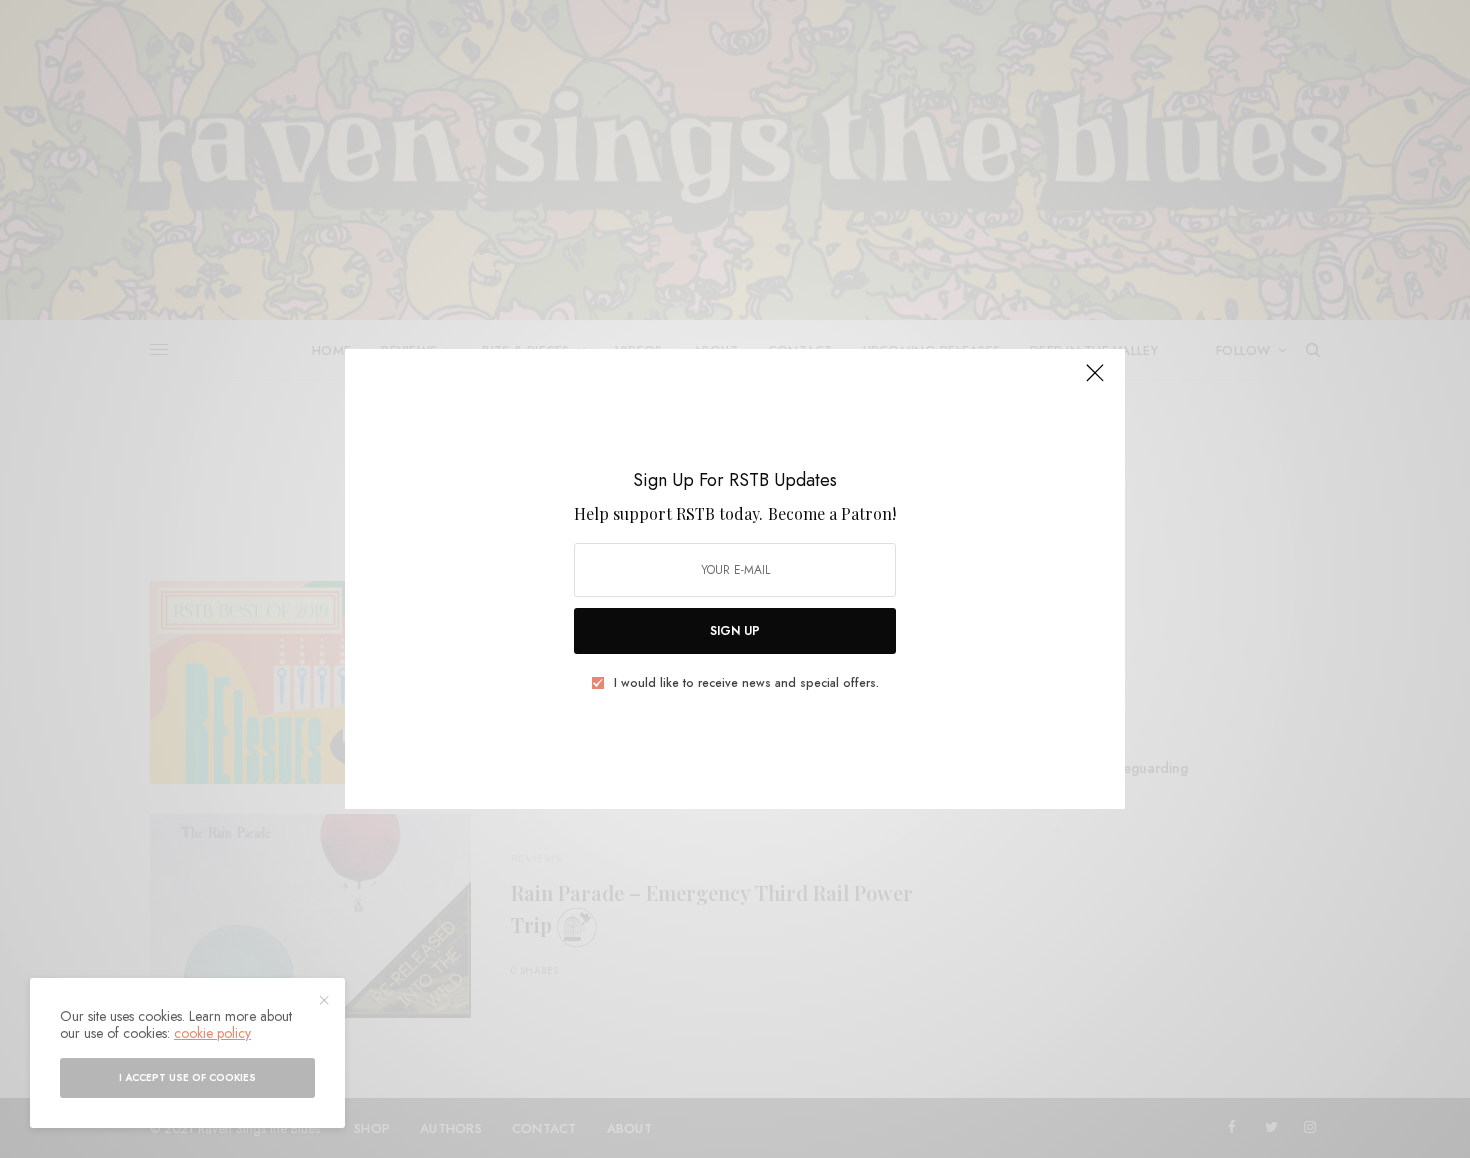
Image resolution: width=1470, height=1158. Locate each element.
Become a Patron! (832, 513)
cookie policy (212, 1033)
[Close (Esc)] (1095, 381)
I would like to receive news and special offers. (746, 683)
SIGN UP (735, 631)
